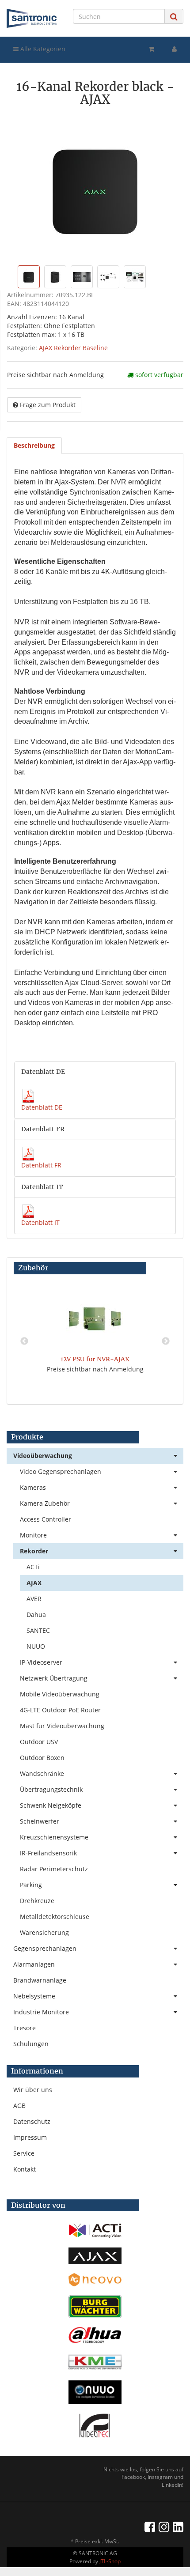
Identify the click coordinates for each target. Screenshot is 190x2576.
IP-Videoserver (41, 1662)
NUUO (36, 1646)
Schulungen (31, 2044)
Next (166, 1341)
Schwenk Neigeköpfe (51, 1805)
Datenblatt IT (40, 1222)
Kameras (33, 1487)
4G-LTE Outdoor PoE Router (60, 1710)
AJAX (34, 1583)
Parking (31, 1885)
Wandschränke (42, 1773)
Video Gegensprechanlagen (61, 1471)
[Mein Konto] (174, 49)
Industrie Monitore (41, 2012)
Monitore (33, 1535)
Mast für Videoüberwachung (62, 1726)
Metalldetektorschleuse (55, 1917)
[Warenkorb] (151, 49)
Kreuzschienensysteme (54, 1837)
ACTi (33, 1567)
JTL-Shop (110, 2561)
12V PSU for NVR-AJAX (95, 1359)
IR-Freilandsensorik (48, 1853)
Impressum (30, 2137)
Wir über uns (33, 2090)
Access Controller (46, 1519)
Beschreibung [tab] (34, 445)
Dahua (36, 1615)
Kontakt (25, 2169)
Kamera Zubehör (45, 1503)
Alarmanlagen (34, 1964)
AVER (34, 1599)
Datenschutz (32, 2121)
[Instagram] (164, 2527)
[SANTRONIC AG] (32, 18)
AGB (19, 2106)
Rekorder (34, 1551)
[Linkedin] (178, 2527)
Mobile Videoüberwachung (60, 1694)
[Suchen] (174, 17)
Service (24, 2153)
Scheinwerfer (40, 1821)
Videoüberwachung (43, 1456)
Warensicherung (44, 1932)
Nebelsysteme (34, 1996)
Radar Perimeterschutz (54, 1869)
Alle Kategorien (42, 49)
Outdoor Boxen (42, 1758)
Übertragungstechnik (51, 1789)
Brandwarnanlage (40, 1980)
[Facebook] (150, 2527)
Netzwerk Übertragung (54, 1678)
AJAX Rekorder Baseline (73, 348)
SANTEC (38, 1630)
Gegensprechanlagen (45, 1948)
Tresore (25, 2028)
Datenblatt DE (42, 1107)
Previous (24, 1341)
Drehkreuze (37, 1901)
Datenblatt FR (41, 1165)
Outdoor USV (39, 1742)
